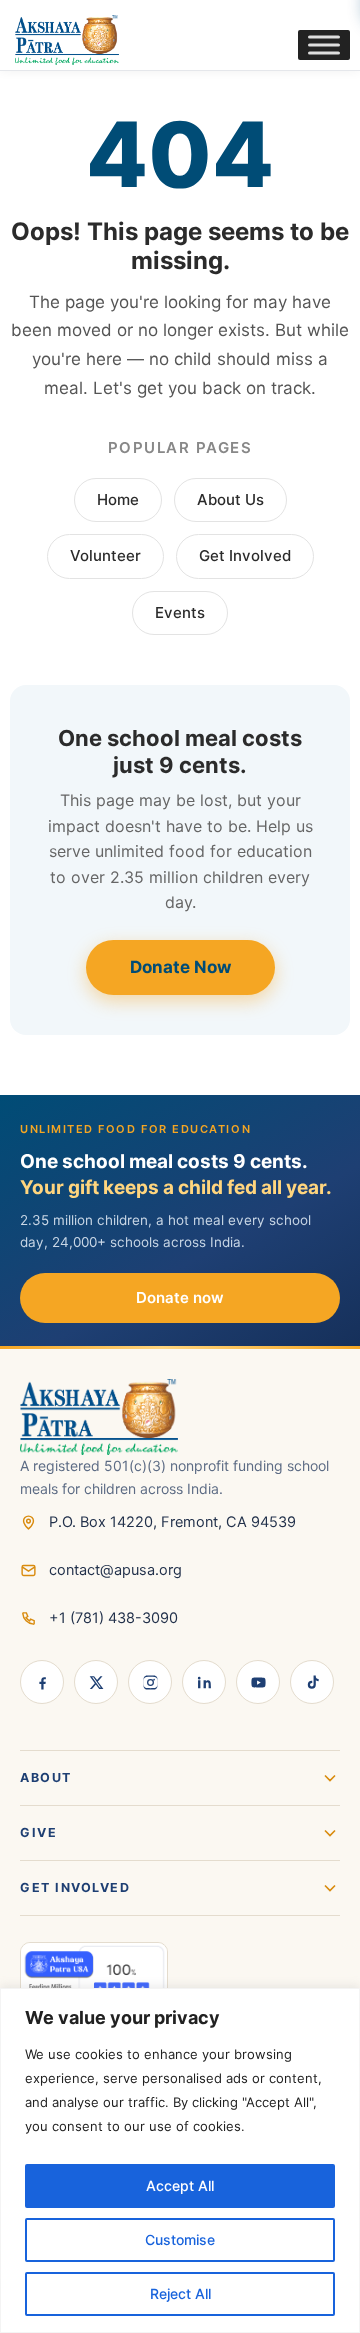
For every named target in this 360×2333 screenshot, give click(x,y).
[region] (180, 2160)
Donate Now (180, 967)
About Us (230, 499)
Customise (180, 2239)
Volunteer (105, 555)
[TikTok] (312, 1682)
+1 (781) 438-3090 (113, 1618)
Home (118, 499)
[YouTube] (258, 1682)
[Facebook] (42, 1682)
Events (180, 612)
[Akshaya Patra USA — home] (180, 1417)
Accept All (180, 2185)
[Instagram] (150, 1682)
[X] (96, 1682)
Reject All (180, 2293)
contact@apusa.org (115, 1570)
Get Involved (245, 555)
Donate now (180, 1297)
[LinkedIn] (204, 1682)
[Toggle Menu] (324, 44)
